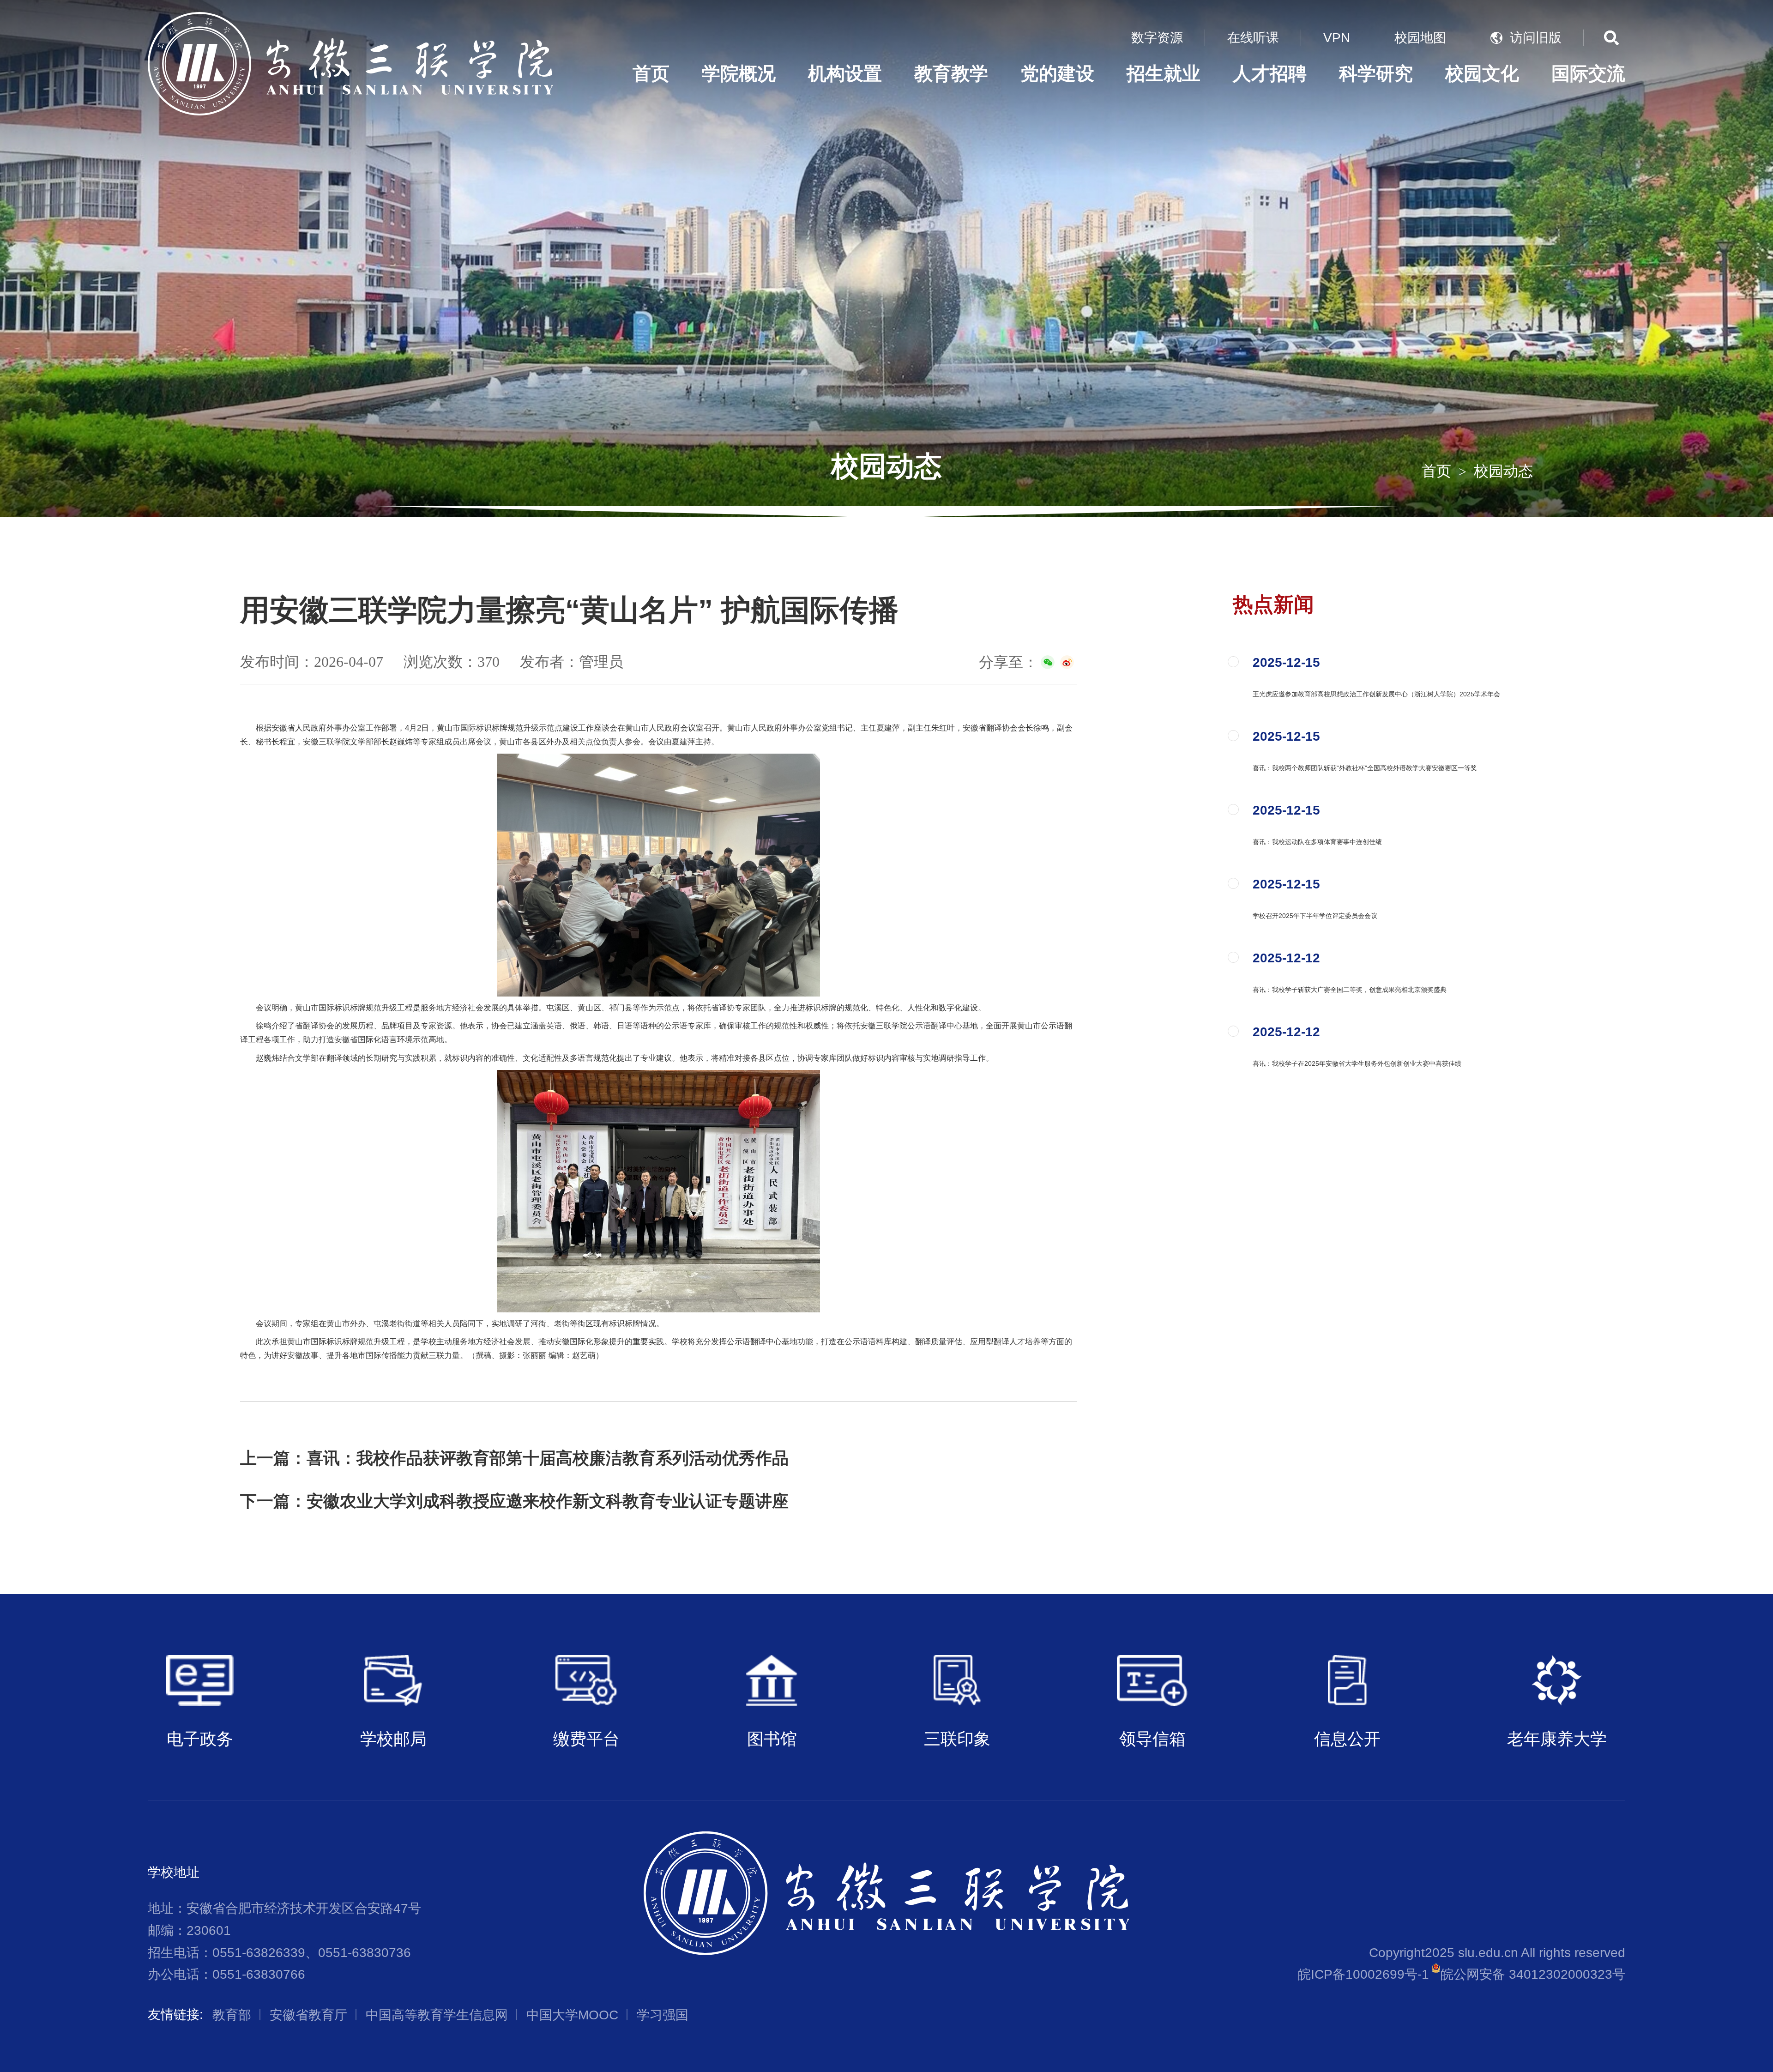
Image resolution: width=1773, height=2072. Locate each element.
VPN (1337, 38)
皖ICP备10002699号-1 (1363, 1974)
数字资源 (1157, 38)
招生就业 (1164, 74)
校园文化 (1482, 74)
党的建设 (1057, 74)
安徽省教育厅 (308, 2015)
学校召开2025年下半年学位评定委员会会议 (1315, 916)
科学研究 (1376, 74)
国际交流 (1588, 74)
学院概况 (739, 74)
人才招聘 (1270, 74)
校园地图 (1420, 38)
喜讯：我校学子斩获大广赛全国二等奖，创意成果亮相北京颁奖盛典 (1350, 990)
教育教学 (951, 74)
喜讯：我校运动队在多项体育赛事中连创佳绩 (1317, 842)
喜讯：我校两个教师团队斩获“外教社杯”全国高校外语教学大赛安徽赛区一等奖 (1365, 768)
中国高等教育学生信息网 (437, 2015)
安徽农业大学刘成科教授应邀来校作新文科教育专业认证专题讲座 (548, 1501)
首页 (651, 74)
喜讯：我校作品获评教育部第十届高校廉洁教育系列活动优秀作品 (548, 1458)
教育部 (232, 2015)
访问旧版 (1536, 38)
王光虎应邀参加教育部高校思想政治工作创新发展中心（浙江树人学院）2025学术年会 (1376, 694)
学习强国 (663, 2015)
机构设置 (845, 74)
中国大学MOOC (572, 2015)
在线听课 (1253, 38)
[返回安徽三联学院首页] (350, 15)
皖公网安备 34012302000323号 (1533, 1974)
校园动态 (1503, 471)
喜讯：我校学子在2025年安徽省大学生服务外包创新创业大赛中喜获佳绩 (1357, 1063)
